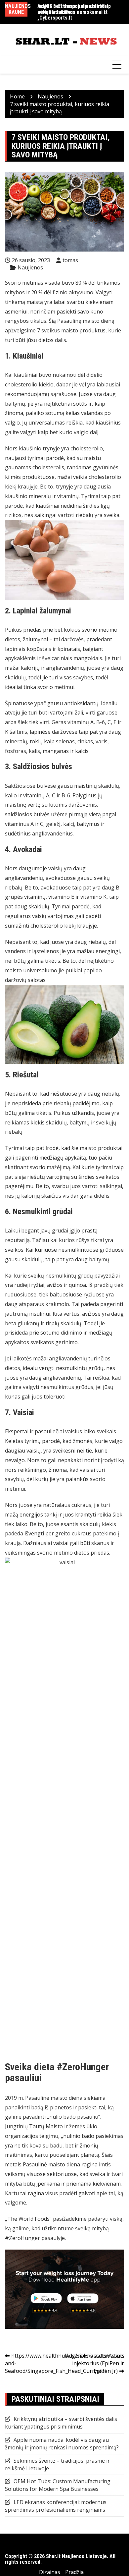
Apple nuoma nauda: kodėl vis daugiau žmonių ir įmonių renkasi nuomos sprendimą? (62, 2444)
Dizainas (50, 2572)
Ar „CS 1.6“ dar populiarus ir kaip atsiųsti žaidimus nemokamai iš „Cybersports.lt (74, 12)
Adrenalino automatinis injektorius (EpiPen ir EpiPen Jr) (95, 2363)
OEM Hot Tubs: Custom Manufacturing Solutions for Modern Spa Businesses (58, 2485)
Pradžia (74, 2572)
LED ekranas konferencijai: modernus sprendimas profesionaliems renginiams (56, 2506)
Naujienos (30, 267)
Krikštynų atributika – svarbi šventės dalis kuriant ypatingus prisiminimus (61, 2423)
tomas (70, 260)
